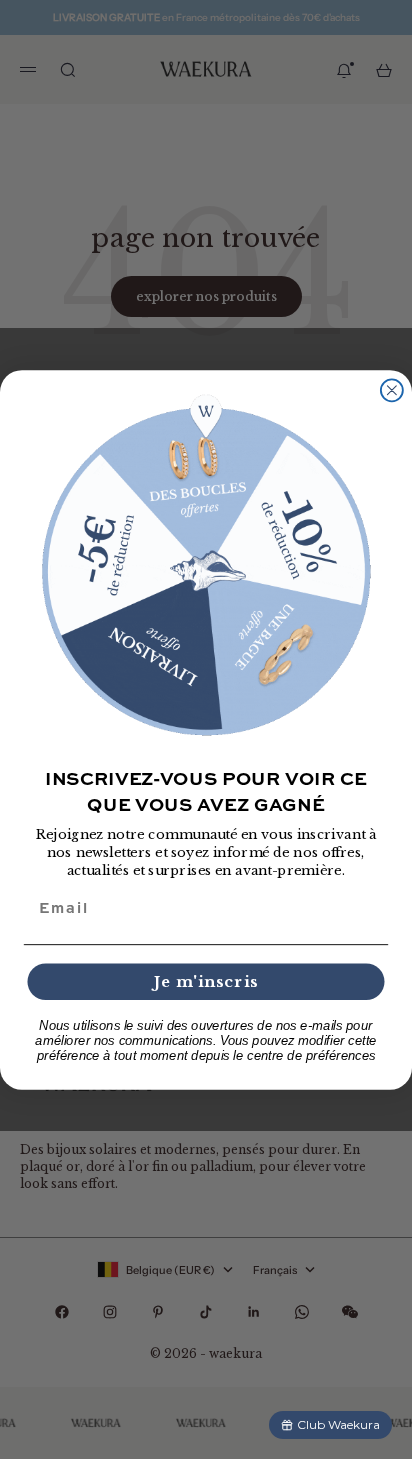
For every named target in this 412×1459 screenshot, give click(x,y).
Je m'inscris (206, 981)
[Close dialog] (392, 390)
